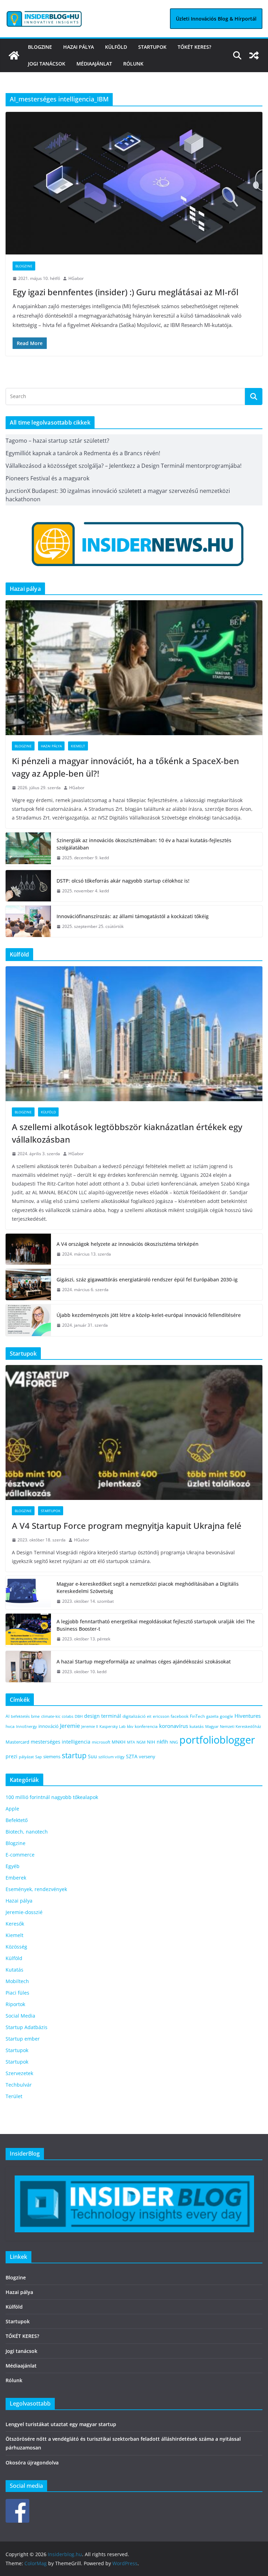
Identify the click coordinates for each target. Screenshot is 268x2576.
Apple (12, 1809)
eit (149, 1716)
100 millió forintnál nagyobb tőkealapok (52, 1797)
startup (74, 1755)
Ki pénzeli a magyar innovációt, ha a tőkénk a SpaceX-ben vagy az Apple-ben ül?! (125, 767)
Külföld (116, 47)
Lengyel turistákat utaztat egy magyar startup (61, 2424)
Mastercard (17, 1742)
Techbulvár (19, 2085)
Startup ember (23, 2039)
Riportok (15, 2004)
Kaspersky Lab (113, 1726)
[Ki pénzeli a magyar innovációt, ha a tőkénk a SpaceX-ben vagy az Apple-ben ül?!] (134, 668)
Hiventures (248, 1716)
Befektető (17, 1820)
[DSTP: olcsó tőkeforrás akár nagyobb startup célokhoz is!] (28, 886)
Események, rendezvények (36, 1889)
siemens (52, 1756)
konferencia (146, 1726)
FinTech (197, 1716)
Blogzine (40, 47)
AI (8, 1716)
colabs (68, 1716)
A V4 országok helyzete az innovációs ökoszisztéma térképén (128, 1244)
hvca (10, 1726)
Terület (14, 2096)
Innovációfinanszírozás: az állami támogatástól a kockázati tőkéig (133, 916)
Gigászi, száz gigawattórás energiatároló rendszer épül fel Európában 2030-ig (147, 1279)
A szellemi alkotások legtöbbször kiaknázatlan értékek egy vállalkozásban (127, 1133)
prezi (12, 1756)
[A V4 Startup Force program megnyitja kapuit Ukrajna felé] (134, 1432)
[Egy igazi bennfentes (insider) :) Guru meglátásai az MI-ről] (134, 183)
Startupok (152, 47)
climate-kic (51, 1716)
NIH (151, 1742)
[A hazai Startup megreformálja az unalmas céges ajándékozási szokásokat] (28, 1666)
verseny (147, 1756)
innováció (49, 1726)
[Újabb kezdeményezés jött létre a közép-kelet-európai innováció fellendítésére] (28, 1320)
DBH (79, 1716)
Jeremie (70, 1726)
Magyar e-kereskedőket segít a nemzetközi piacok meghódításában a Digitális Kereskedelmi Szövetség (148, 1587)
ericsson (161, 1716)
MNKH (119, 1742)
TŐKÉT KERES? (194, 47)
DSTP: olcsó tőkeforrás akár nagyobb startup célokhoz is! (123, 881)
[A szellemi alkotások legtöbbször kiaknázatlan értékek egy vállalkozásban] (134, 1034)
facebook (180, 1716)
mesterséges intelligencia (61, 1742)
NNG (174, 1742)
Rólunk (133, 64)
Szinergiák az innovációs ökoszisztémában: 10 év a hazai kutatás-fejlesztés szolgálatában (144, 844)
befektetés (20, 1716)
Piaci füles (17, 1993)
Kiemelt (78, 746)
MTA (131, 1742)
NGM (141, 1742)
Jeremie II (90, 1726)
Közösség (16, 1947)
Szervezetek (19, 2073)
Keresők (15, 1924)
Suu (92, 1756)
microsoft (101, 1742)
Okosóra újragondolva (32, 2463)
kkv (130, 1726)
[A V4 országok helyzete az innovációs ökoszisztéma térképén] (28, 1249)
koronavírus (174, 1726)
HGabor (76, 278)
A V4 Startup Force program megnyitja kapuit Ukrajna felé (128, 1526)
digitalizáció (134, 1716)
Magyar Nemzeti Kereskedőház (233, 1726)
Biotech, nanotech (27, 1832)
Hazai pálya (79, 47)
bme (35, 1716)
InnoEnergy (27, 1726)
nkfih (162, 1742)
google (226, 1716)
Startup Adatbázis (27, 2027)
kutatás (197, 1726)
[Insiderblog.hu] (14, 55)
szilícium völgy (111, 1757)
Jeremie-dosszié (24, 1912)
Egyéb (13, 1866)
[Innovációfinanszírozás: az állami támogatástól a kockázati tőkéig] (28, 921)
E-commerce (20, 1855)
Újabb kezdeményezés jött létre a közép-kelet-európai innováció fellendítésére (149, 1315)
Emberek (16, 1878)
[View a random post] (254, 55)
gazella (212, 1716)
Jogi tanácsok (47, 64)
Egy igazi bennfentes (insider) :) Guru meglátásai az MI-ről (125, 292)
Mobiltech (17, 1981)
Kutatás (14, 1970)
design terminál (103, 1716)
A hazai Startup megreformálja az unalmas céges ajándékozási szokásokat (144, 1662)
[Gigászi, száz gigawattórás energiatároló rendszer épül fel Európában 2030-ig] (28, 1285)
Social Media (20, 2016)
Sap (39, 1757)
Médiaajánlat (94, 64)
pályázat (26, 1757)
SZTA (132, 1756)
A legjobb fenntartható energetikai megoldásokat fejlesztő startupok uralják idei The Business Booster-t (156, 1625)
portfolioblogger (217, 1740)
